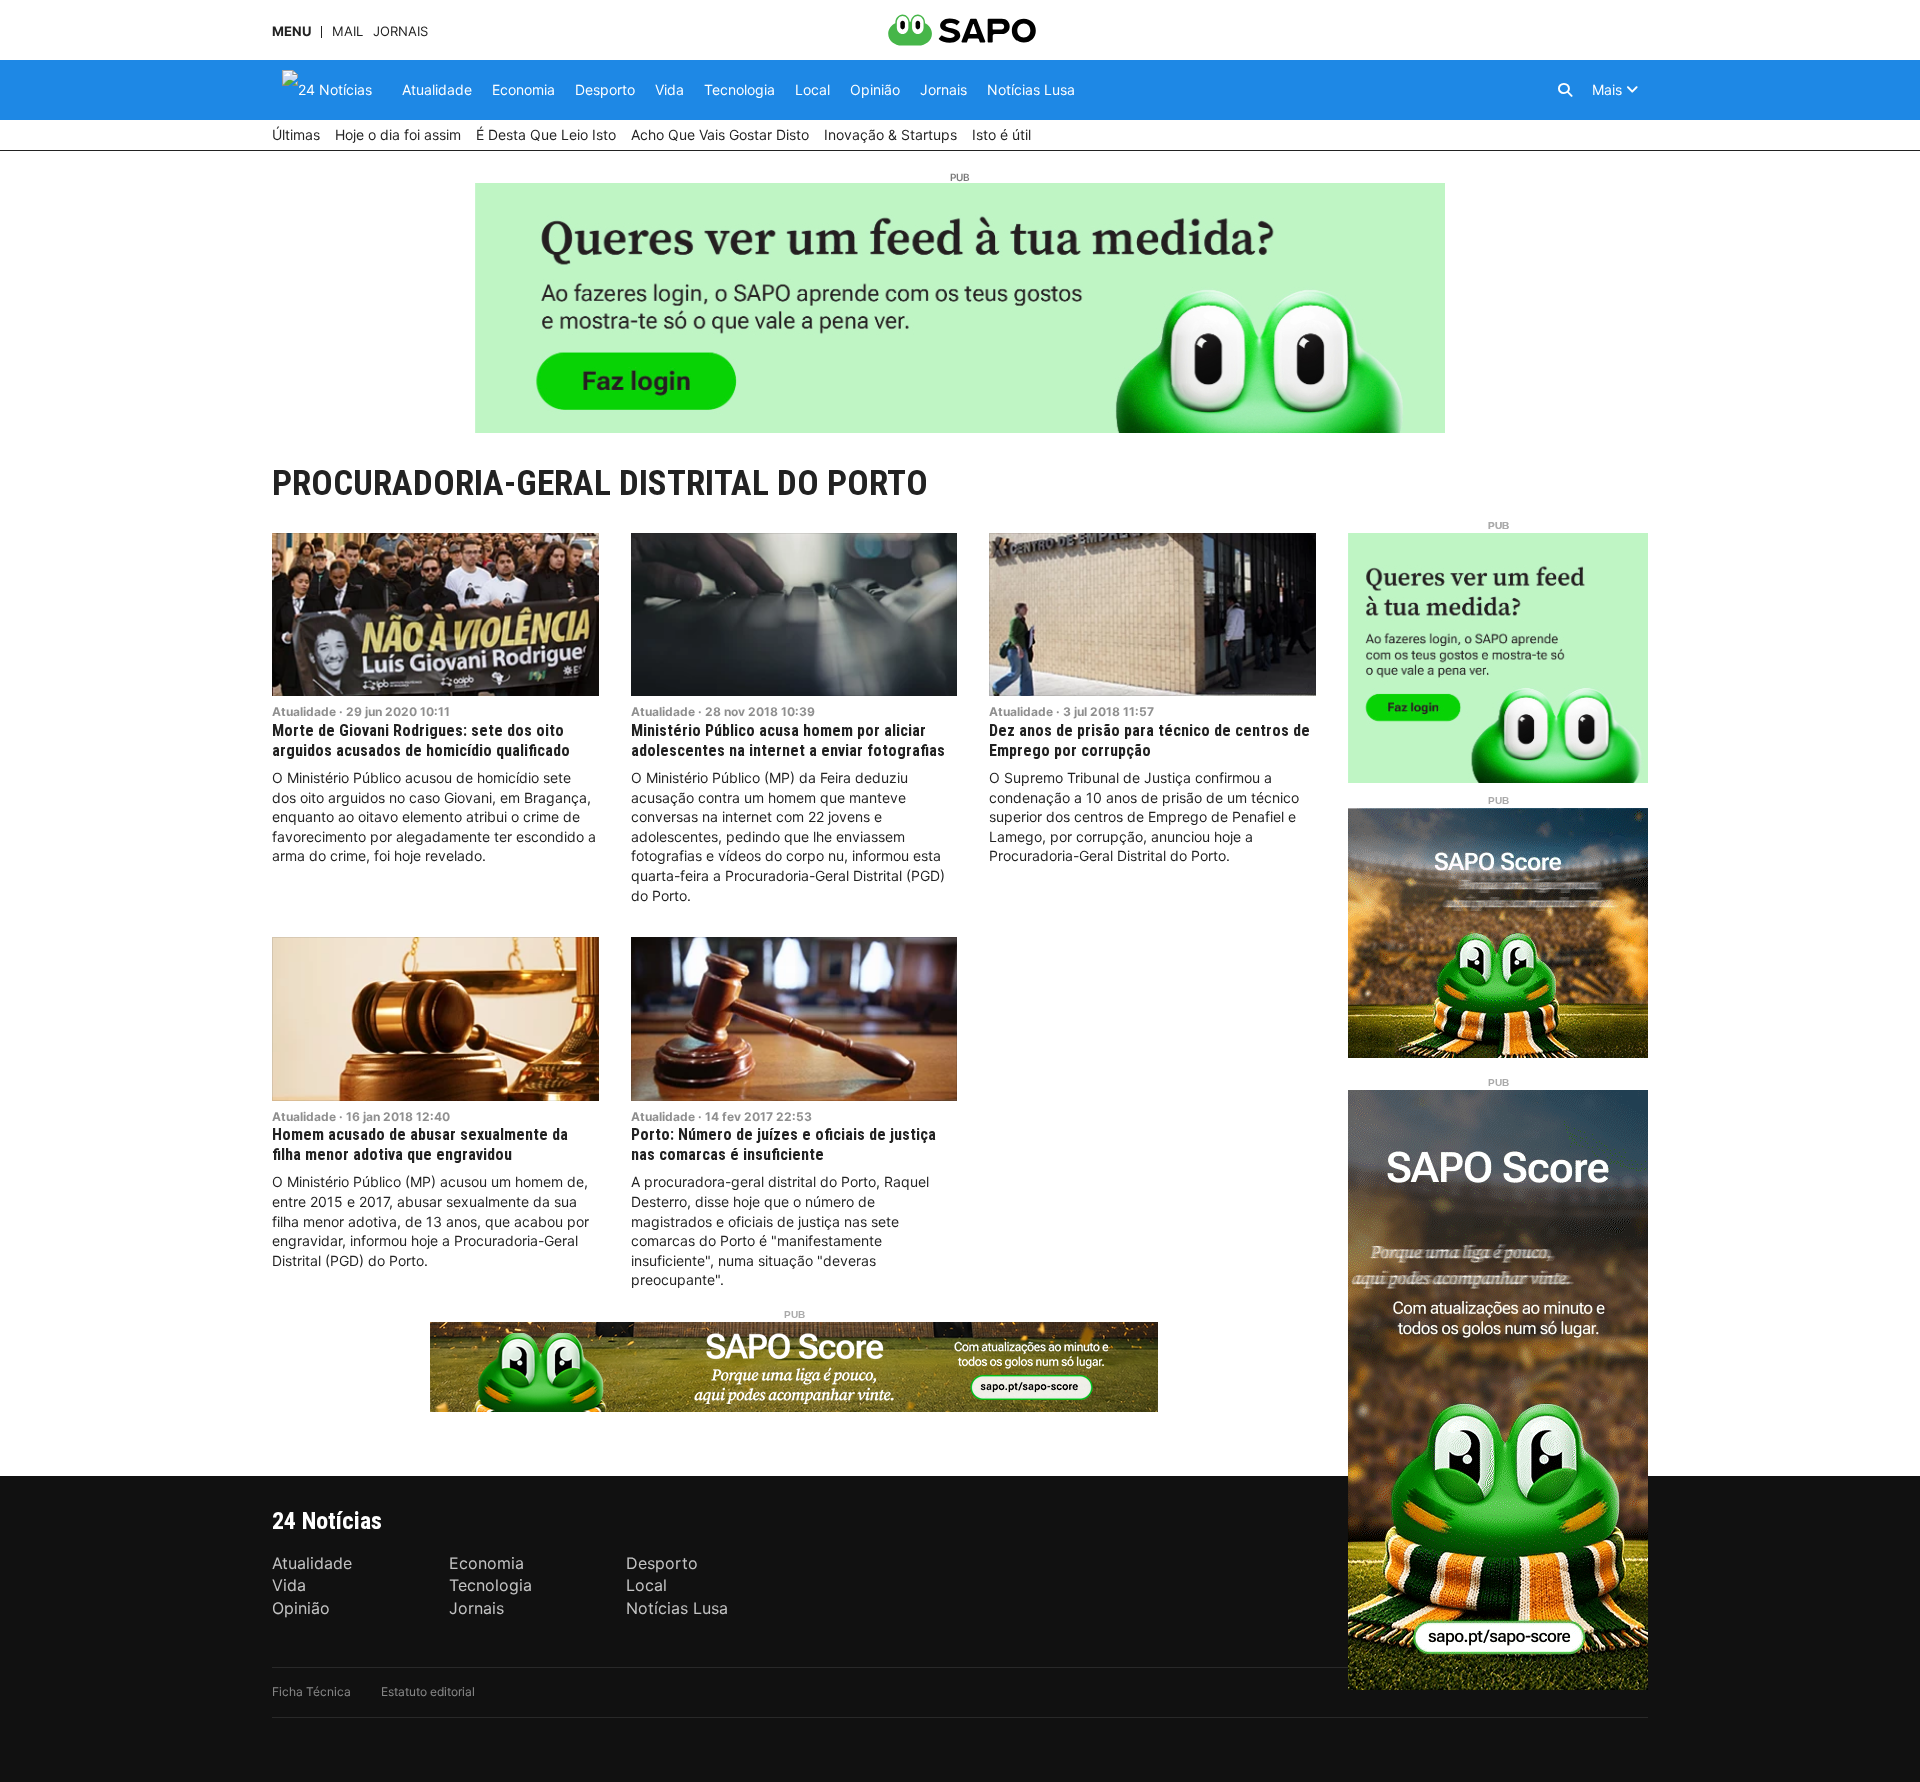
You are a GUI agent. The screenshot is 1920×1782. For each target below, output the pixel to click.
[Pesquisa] (1565, 90)
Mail (347, 31)
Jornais (400, 31)
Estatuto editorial (428, 1691)
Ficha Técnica (311, 1691)
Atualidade (304, 711)
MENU (291, 31)
